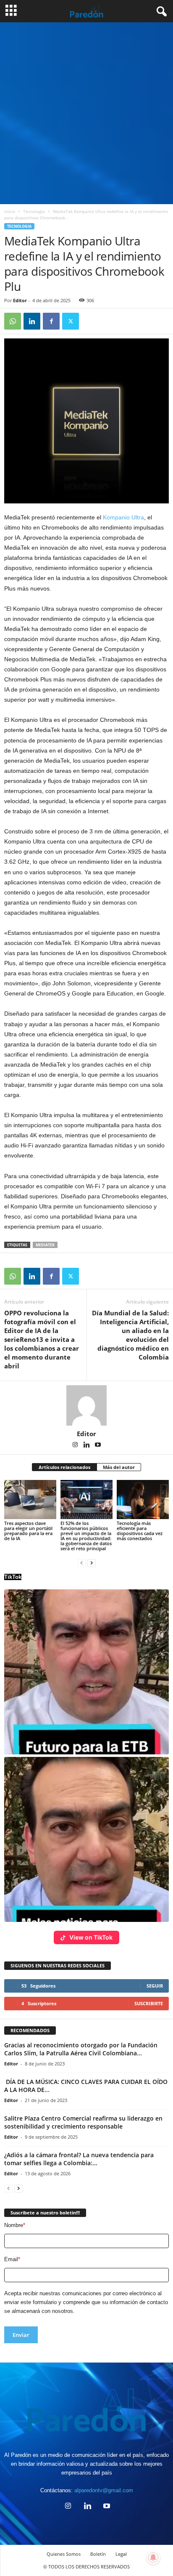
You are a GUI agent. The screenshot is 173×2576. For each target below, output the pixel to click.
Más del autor (119, 1467)
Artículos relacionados (64, 1467)
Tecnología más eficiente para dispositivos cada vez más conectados (140, 1531)
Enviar (21, 2335)
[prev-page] (81, 1563)
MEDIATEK (45, 1245)
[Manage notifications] (153, 2557)
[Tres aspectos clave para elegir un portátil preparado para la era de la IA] (30, 1500)
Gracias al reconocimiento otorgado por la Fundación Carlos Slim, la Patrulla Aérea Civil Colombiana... (81, 2049)
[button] (86, 1672)
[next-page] (92, 1563)
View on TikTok (91, 1937)
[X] (71, 321)
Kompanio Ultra (123, 517)
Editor (20, 300)
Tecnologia (34, 211)
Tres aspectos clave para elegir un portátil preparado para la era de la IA (28, 1531)
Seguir (155, 1986)
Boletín (98, 2554)
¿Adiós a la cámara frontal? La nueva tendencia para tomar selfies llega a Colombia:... (79, 2159)
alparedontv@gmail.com (104, 2490)
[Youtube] (98, 1445)
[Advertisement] (86, 113)
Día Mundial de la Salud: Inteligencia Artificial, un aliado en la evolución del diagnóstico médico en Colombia (130, 1335)
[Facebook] (51, 321)
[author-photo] (86, 1405)
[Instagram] (76, 1445)
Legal (121, 2554)
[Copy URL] (90, 321)
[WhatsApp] (13, 321)
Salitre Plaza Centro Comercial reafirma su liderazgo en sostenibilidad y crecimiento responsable (83, 2122)
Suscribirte (149, 2003)
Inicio (10, 211)
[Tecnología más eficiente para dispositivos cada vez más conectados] (143, 1500)
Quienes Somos (64, 2554)
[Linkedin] (32, 321)
